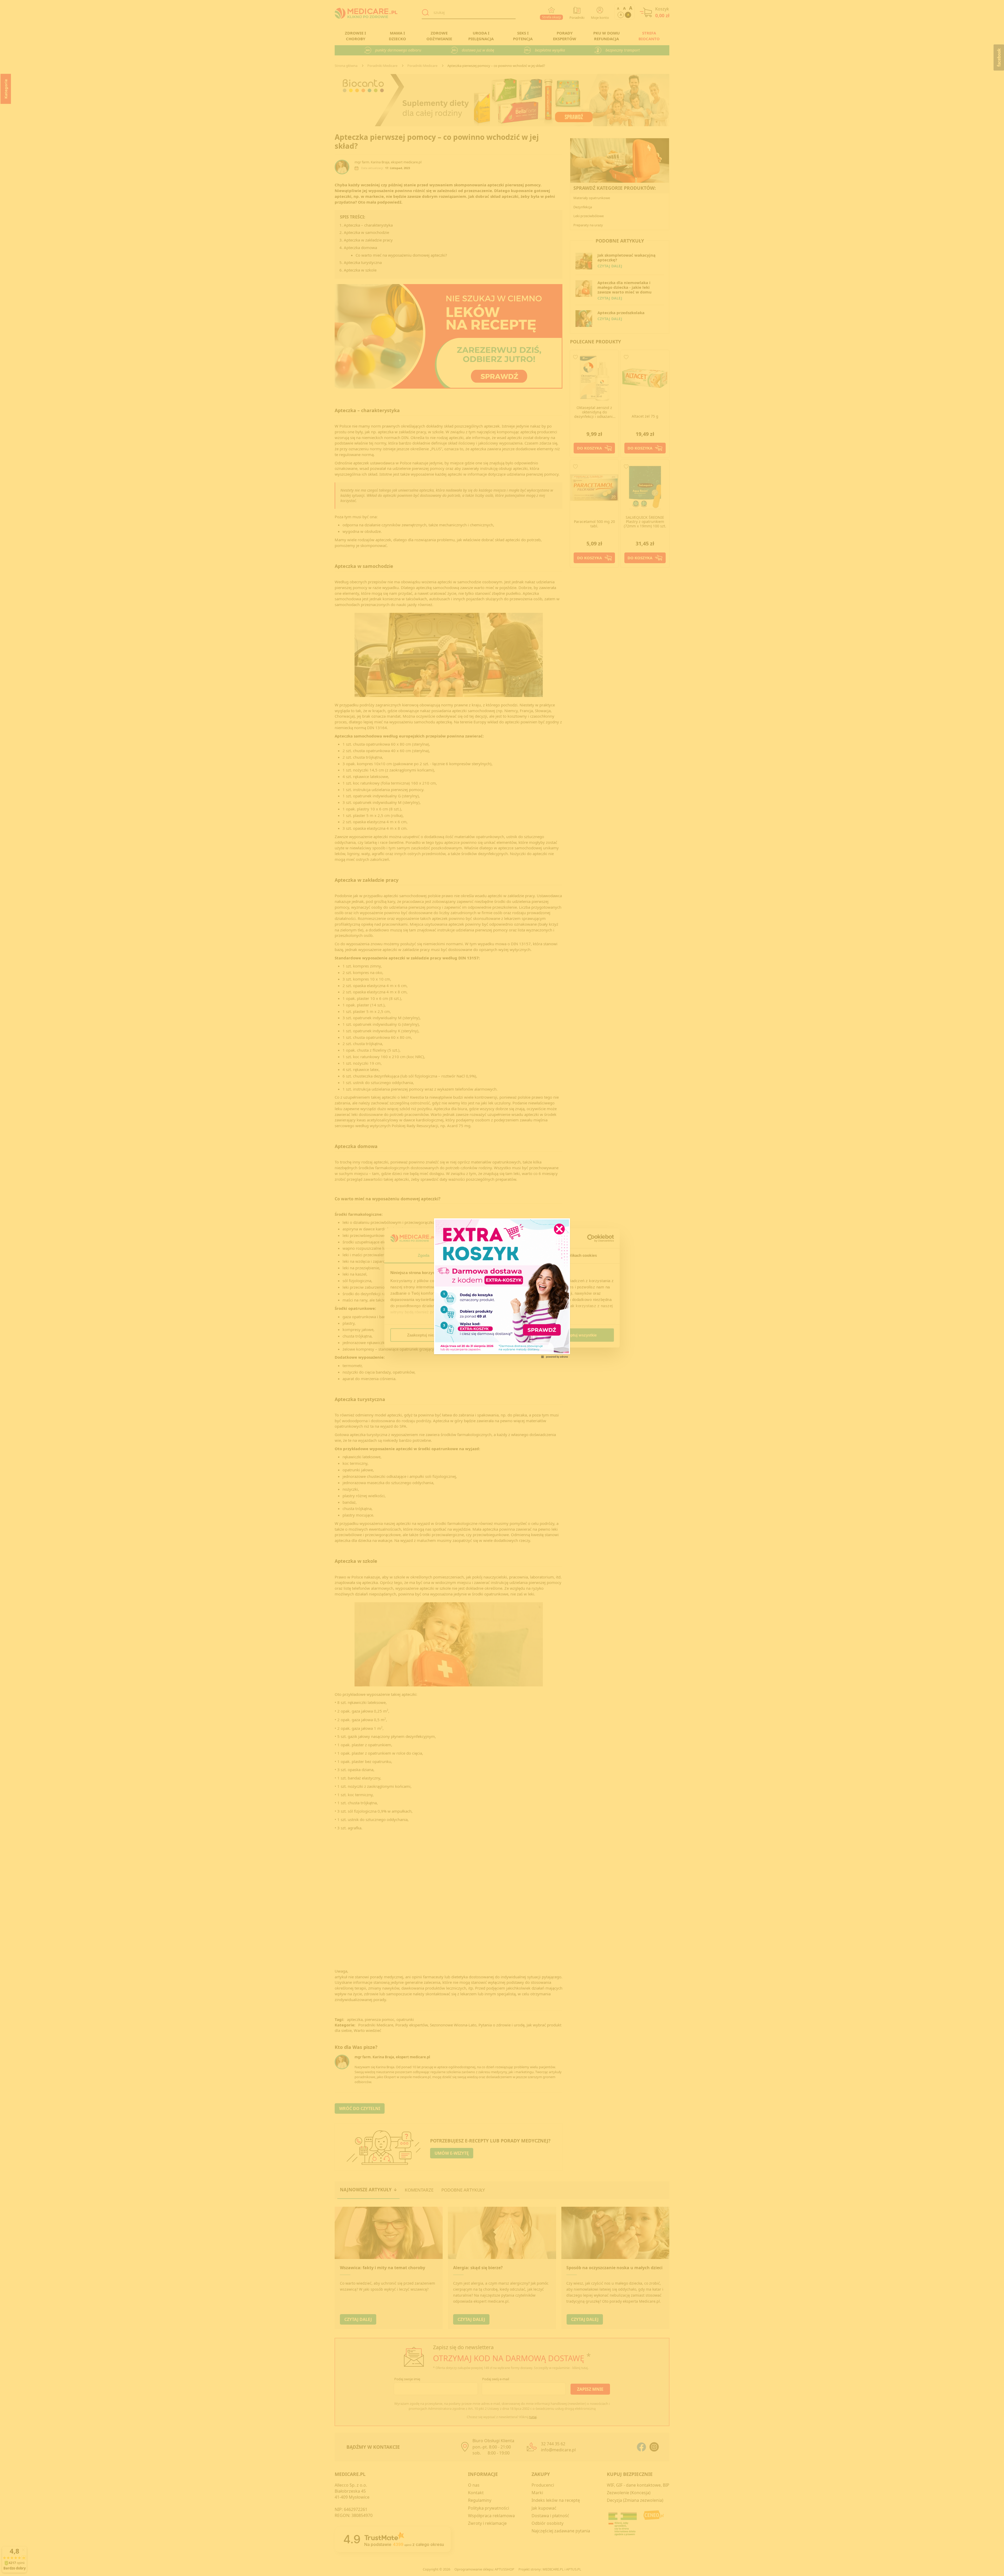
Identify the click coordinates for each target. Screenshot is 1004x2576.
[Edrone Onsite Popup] (502, 1288)
